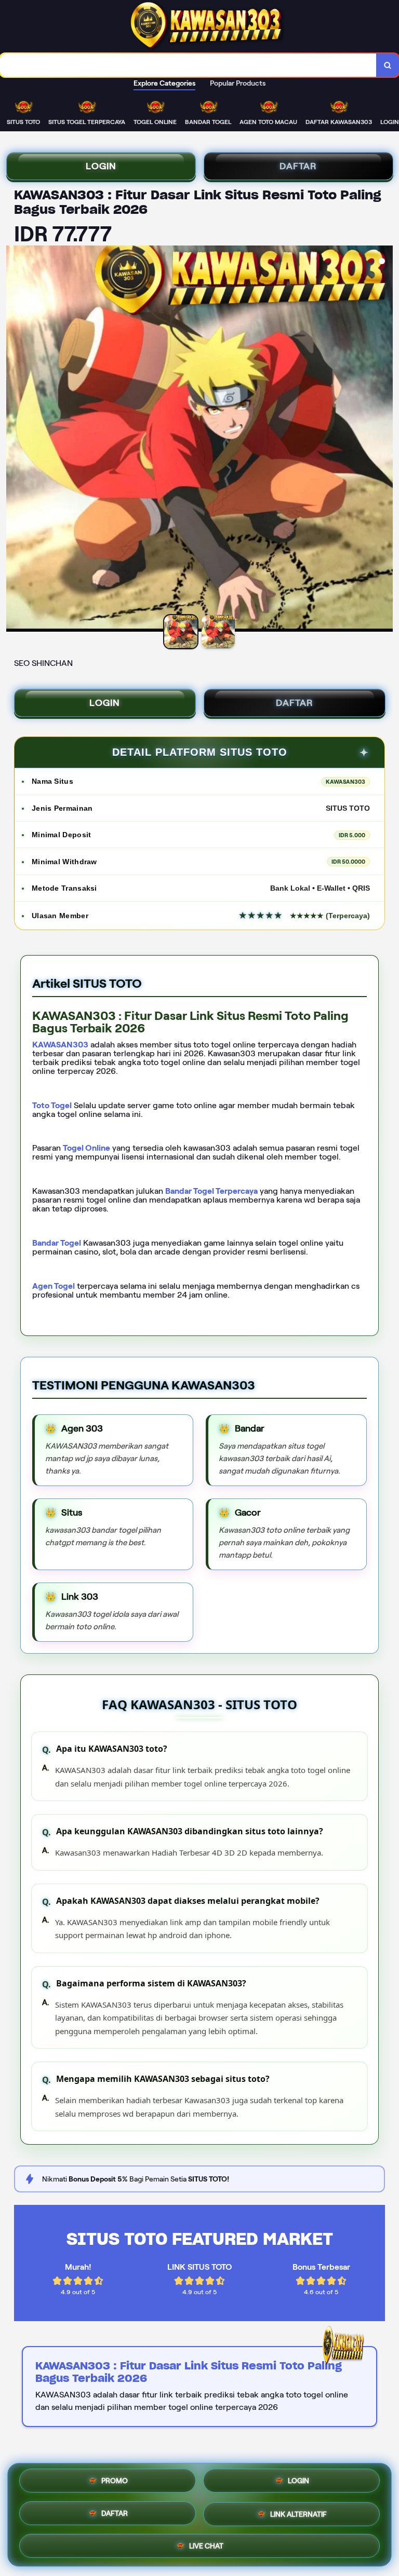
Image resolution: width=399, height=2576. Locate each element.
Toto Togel (52, 1105)
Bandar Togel (57, 1243)
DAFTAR (298, 166)
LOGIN (101, 166)
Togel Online (87, 1148)
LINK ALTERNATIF (298, 2514)
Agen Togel (54, 1286)
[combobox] (188, 65)
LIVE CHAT (206, 2544)
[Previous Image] (15, 440)
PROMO (115, 2484)
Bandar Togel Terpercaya (211, 1191)
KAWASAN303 (60, 1045)
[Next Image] (384, 440)
